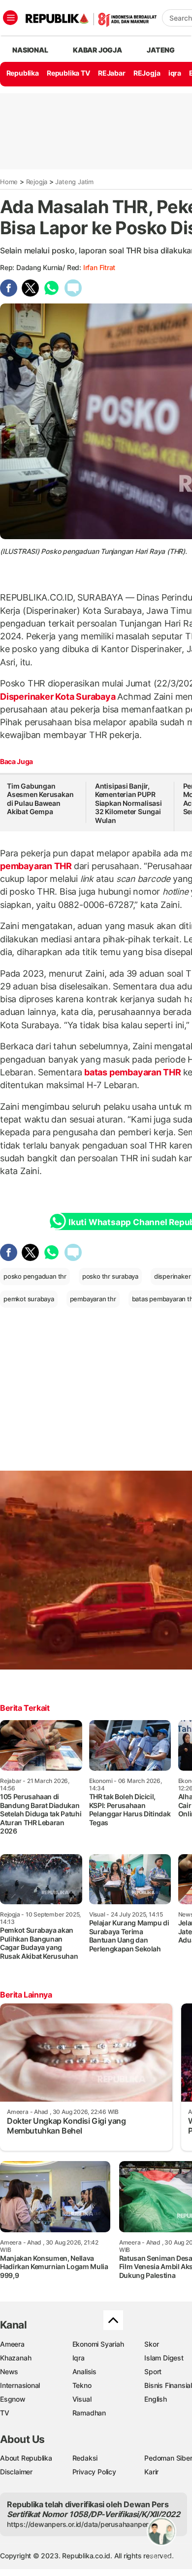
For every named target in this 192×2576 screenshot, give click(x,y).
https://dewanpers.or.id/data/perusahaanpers (80, 2524)
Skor (151, 2344)
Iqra (79, 2358)
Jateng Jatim (74, 182)
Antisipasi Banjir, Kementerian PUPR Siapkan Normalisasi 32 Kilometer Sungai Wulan (128, 803)
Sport (153, 2371)
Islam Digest (164, 2358)
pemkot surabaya (29, 1299)
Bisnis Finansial (168, 2385)
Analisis (84, 2371)
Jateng (161, 50)
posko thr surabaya (110, 1276)
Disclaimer (16, 2472)
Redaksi (85, 2458)
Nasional (30, 50)
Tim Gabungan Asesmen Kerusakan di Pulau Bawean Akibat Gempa (40, 799)
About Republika (26, 2458)
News (9, 2371)
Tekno (82, 2385)
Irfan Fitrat (99, 267)
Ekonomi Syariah (98, 2344)
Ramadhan (89, 2413)
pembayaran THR (37, 866)
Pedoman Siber (168, 2458)
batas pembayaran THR (132, 1072)
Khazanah (16, 2358)
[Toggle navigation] (10, 18)
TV (5, 2413)
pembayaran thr (93, 1299)
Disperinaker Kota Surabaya (59, 697)
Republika (23, 73)
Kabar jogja (97, 50)
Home (9, 182)
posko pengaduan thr (35, 1276)
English (156, 2399)
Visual (82, 2399)
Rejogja (37, 182)
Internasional (20, 2385)
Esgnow (13, 2399)
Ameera (12, 2344)
